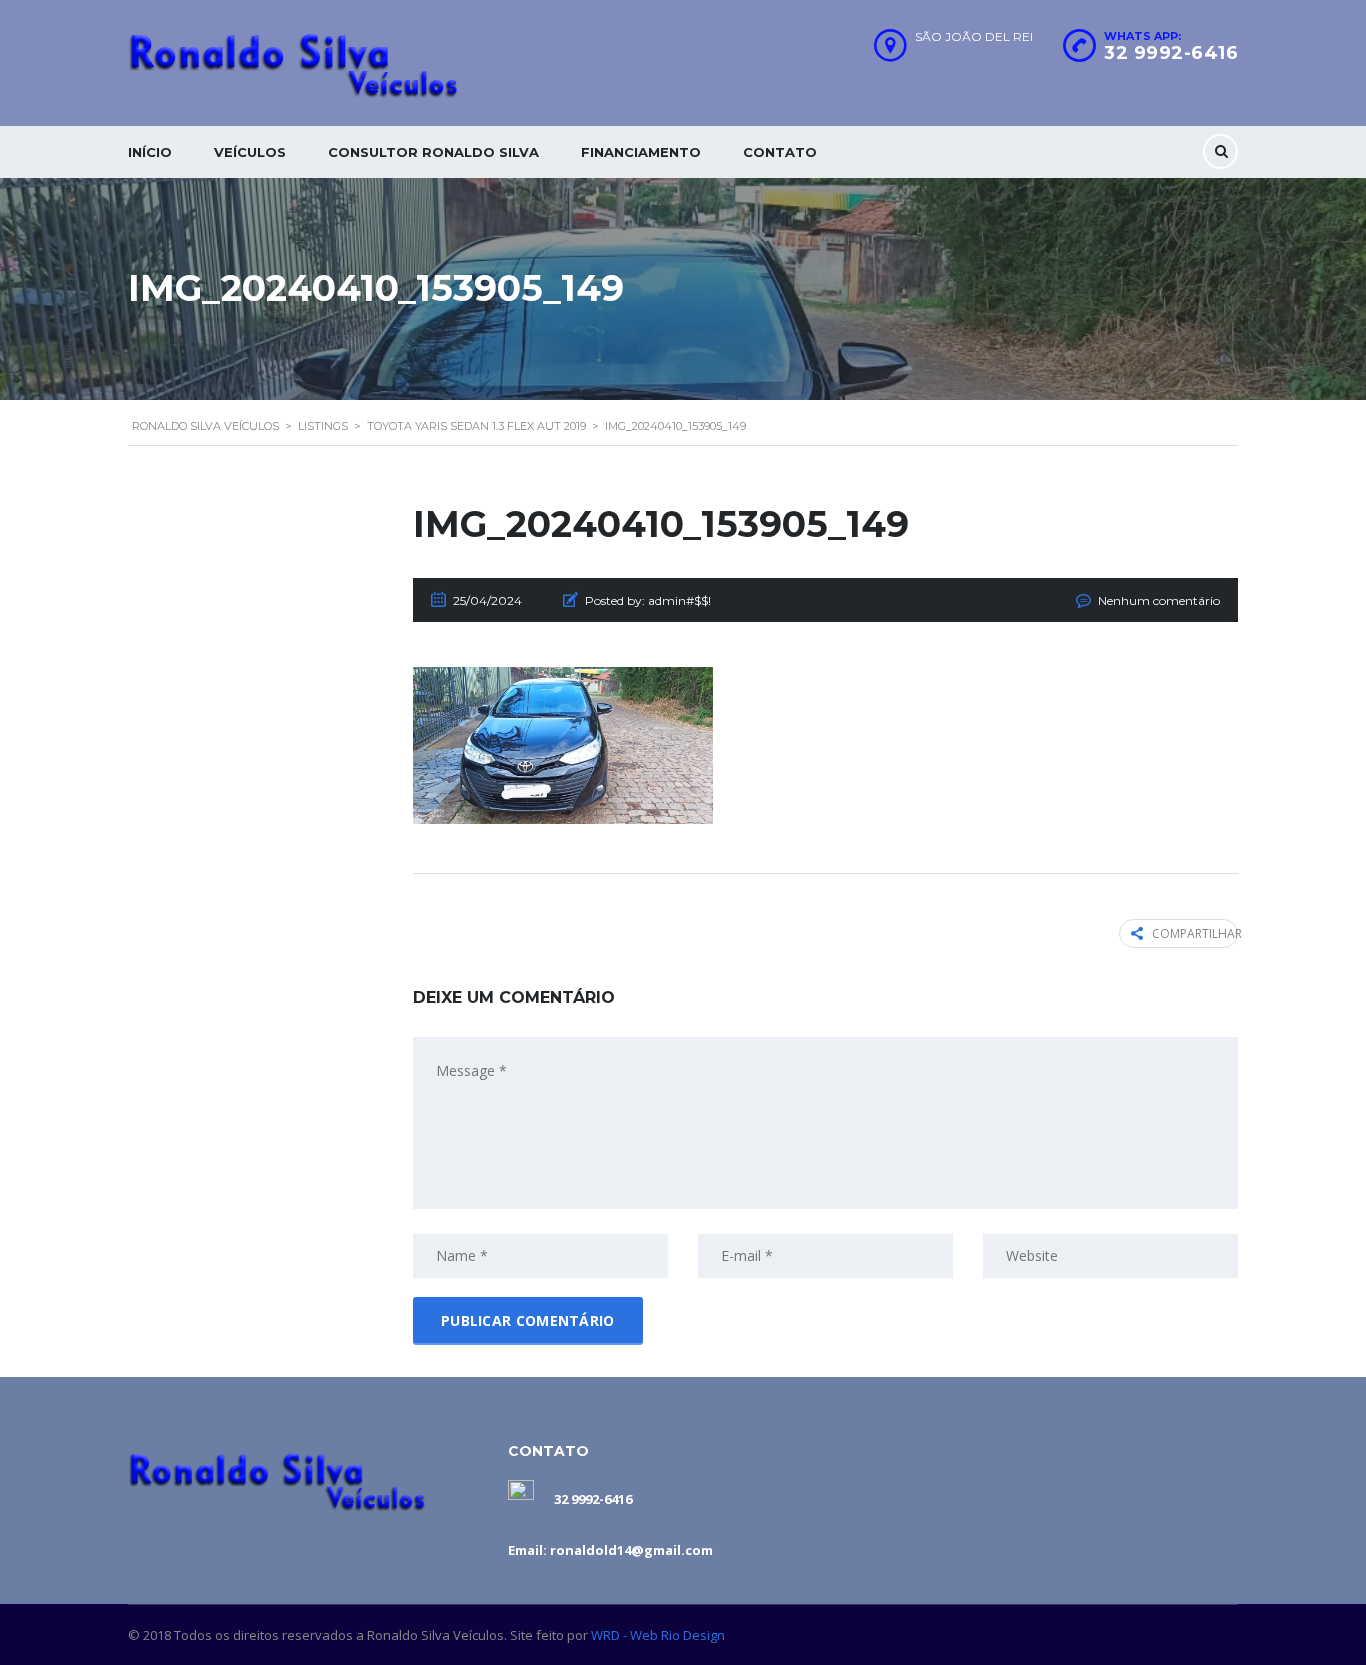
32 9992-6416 (1171, 53)
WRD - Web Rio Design (658, 1635)
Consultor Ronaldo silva (433, 152)
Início (150, 152)
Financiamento (641, 152)
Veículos (250, 152)
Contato (780, 152)
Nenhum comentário (1159, 600)
